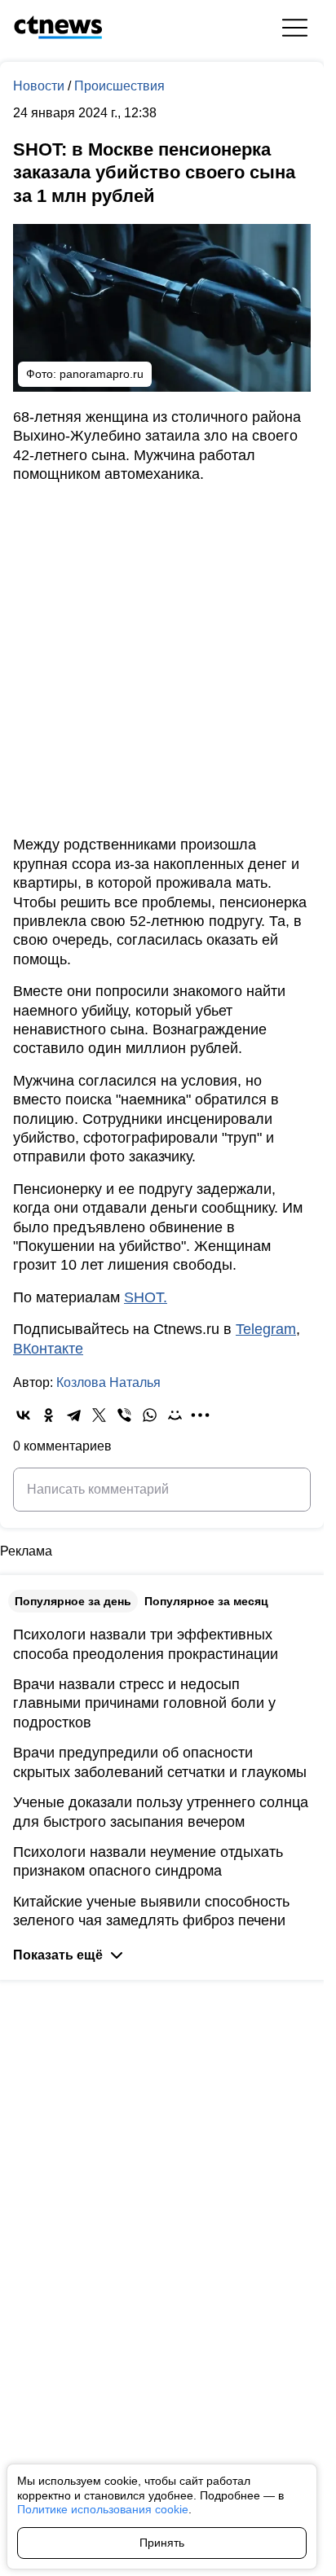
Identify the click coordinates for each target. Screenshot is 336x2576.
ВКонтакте (48, 1349)
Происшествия (119, 86)
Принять (162, 2543)
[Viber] (124, 1415)
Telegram (266, 1329)
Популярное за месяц (206, 1601)
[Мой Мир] (175, 1415)
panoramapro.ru (102, 374)
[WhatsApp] (150, 1415)
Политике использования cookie (103, 2509)
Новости (40, 86)
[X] (99, 1415)
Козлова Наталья (108, 1382)
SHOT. (146, 1297)
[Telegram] (74, 1415)
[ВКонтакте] (23, 1415)
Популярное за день (73, 1601)
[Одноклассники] (49, 1415)
